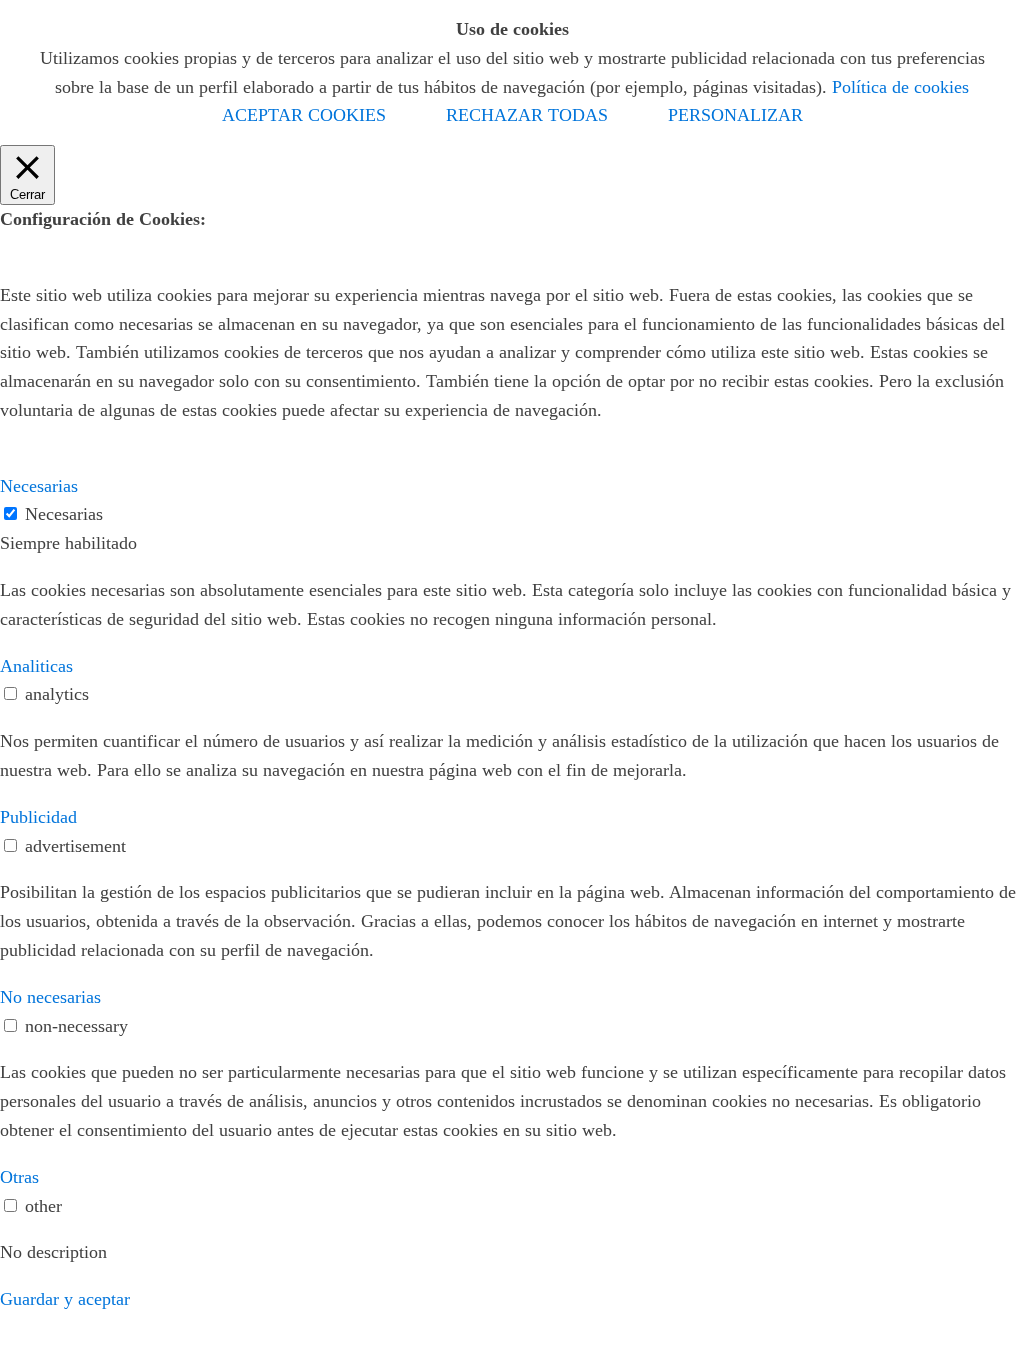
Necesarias (64, 514)
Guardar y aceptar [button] (65, 1299)
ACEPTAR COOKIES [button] (304, 115)
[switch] (10, 693)
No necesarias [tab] (50, 997)
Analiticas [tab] (36, 666)
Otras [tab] (19, 1177)
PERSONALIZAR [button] (735, 115)
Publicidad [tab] (38, 817)
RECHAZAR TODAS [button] (527, 115)
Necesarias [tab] (39, 486)
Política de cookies (900, 87)
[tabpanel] (512, 605)
